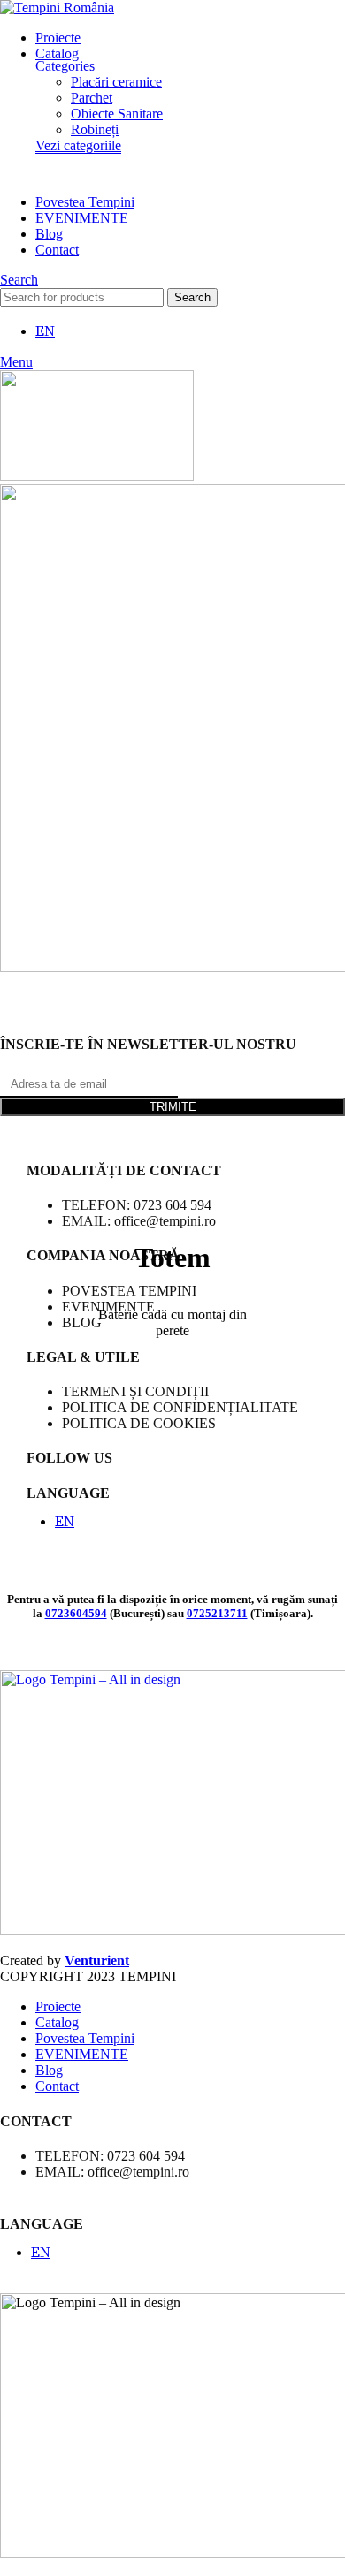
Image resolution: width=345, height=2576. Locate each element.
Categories (65, 66)
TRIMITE (173, 1107)
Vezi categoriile (78, 145)
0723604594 (76, 1613)
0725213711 (217, 1613)
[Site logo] (57, 8)
